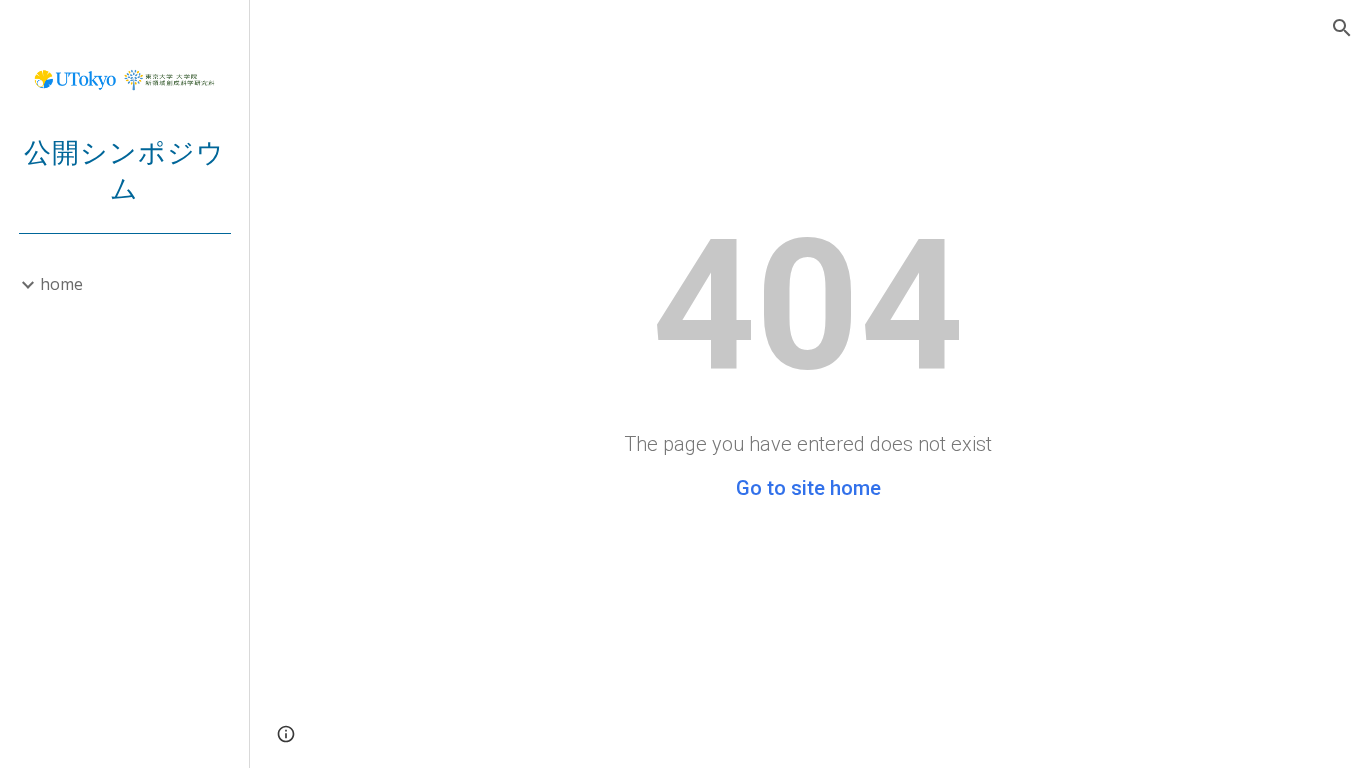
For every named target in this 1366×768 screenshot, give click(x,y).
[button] (1342, 28)
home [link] (61, 284)
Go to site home (808, 488)
